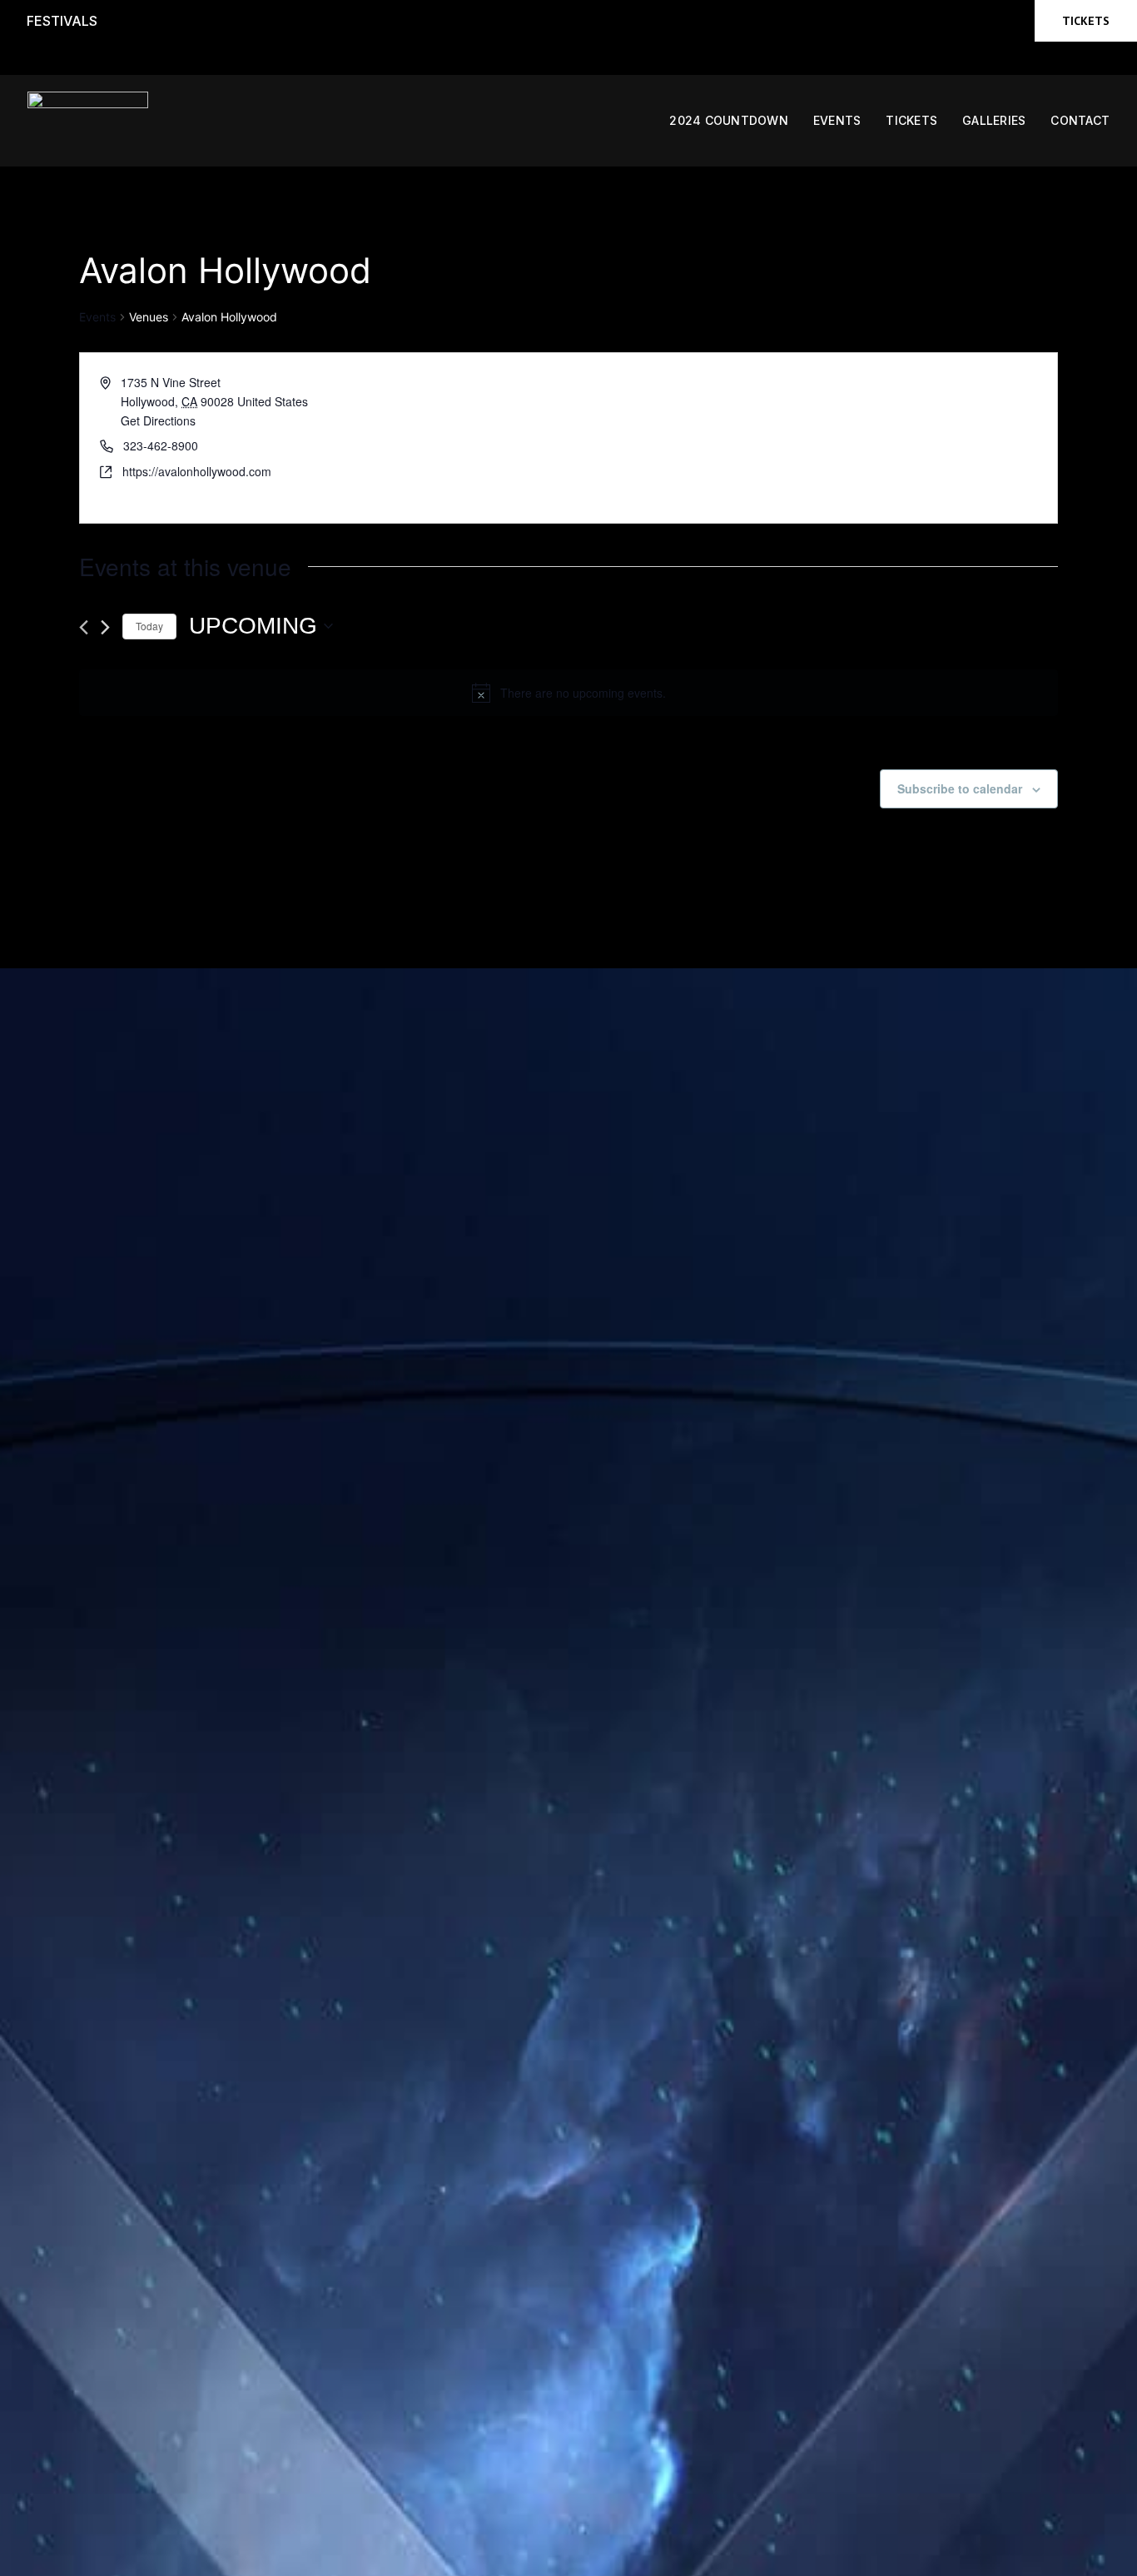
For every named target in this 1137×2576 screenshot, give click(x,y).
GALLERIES (994, 120)
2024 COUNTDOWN (729, 120)
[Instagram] (971, 21)
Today (149, 626)
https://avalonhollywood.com (197, 471)
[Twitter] (940, 21)
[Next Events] (105, 627)
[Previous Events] (84, 627)
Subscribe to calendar (960, 788)
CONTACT (1080, 120)
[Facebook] (908, 21)
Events (97, 317)
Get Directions (158, 420)
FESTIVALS (62, 21)
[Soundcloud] (1003, 21)
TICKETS (911, 120)
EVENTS (837, 120)
